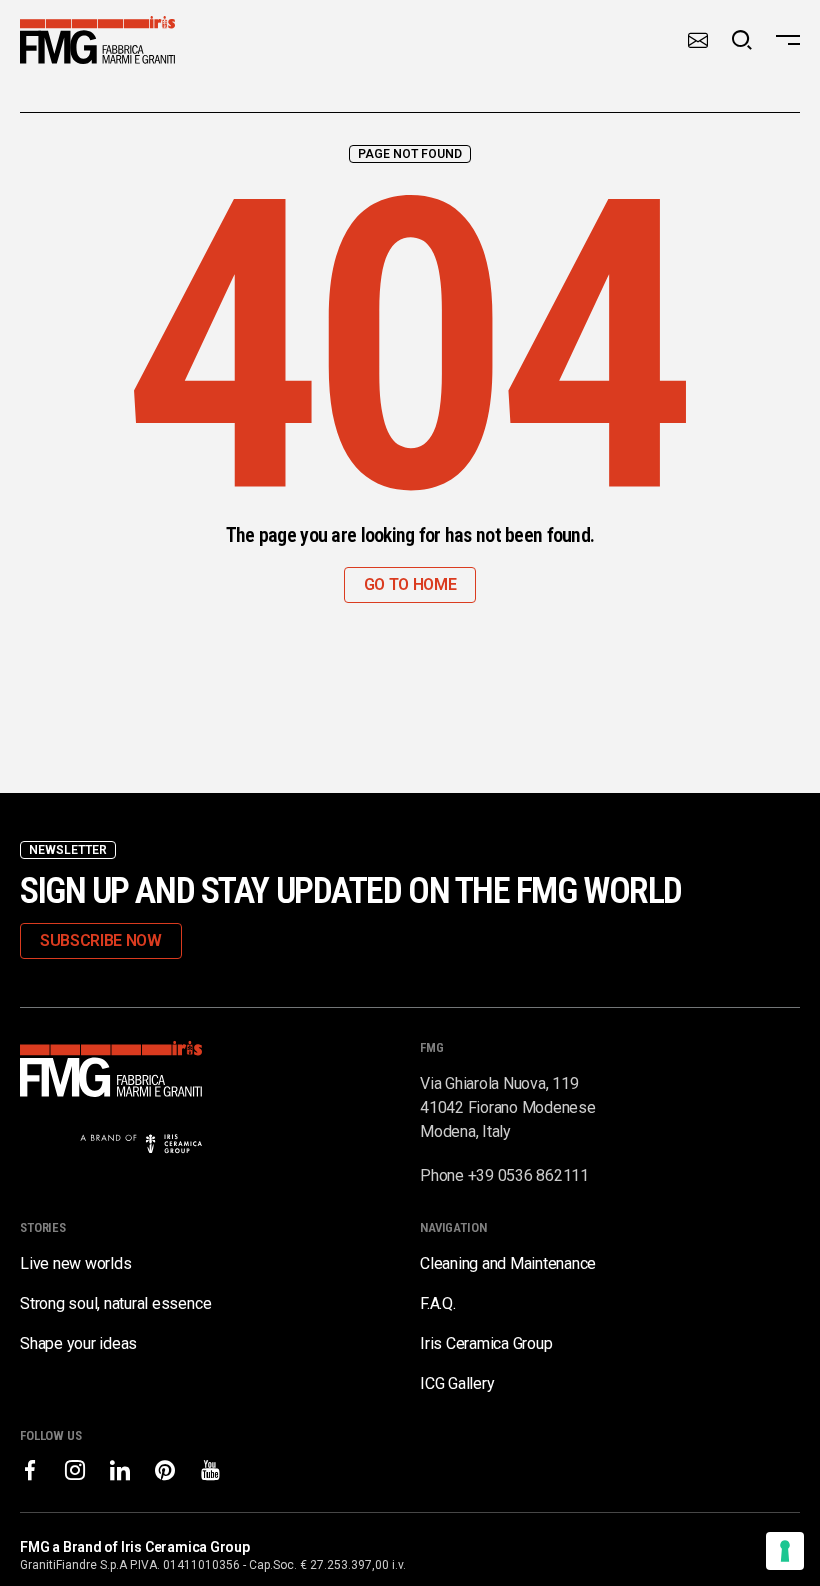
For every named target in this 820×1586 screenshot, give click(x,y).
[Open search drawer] (742, 40)
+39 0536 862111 (528, 1175)
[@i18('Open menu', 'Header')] (788, 40)
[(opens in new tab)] (30, 1470)
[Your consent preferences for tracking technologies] (785, 1551)
